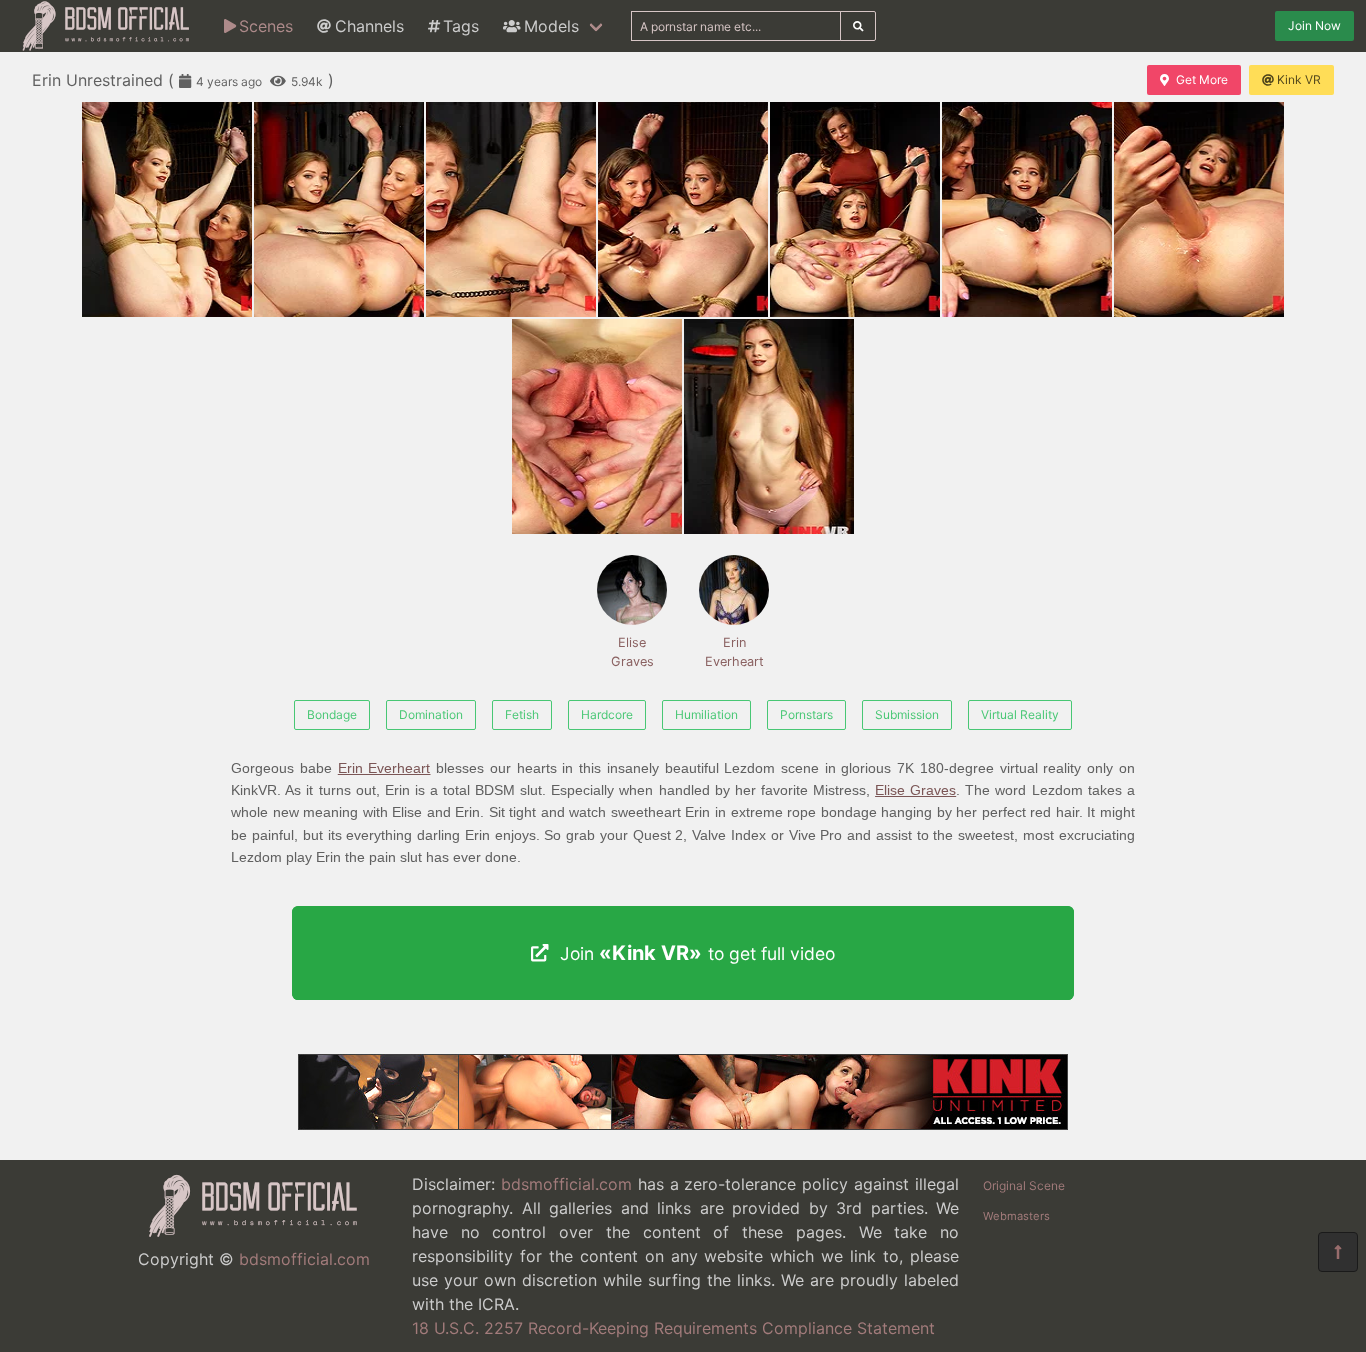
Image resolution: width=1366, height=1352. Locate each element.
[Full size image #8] (769, 426)
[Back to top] (1338, 1252)
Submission (907, 714)
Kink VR (1299, 79)
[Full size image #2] (511, 209)
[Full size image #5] (1027, 209)
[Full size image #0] (167, 209)
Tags (461, 26)
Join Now (1314, 25)
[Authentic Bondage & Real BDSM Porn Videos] (683, 1124)
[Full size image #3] (683, 209)
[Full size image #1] (339, 209)
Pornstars (806, 714)
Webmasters (1016, 1216)
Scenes (266, 26)
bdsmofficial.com (304, 1259)
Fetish (522, 714)
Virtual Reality (1020, 714)
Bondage (332, 714)
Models (551, 26)
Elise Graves (632, 652)
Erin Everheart (734, 652)
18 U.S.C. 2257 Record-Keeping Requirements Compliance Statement (673, 1328)
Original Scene (1024, 1185)
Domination (431, 714)
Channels (369, 26)
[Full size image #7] (597, 426)
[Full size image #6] (1199, 209)
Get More (1202, 79)
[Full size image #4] (855, 209)
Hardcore (607, 714)
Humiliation (706, 714)
